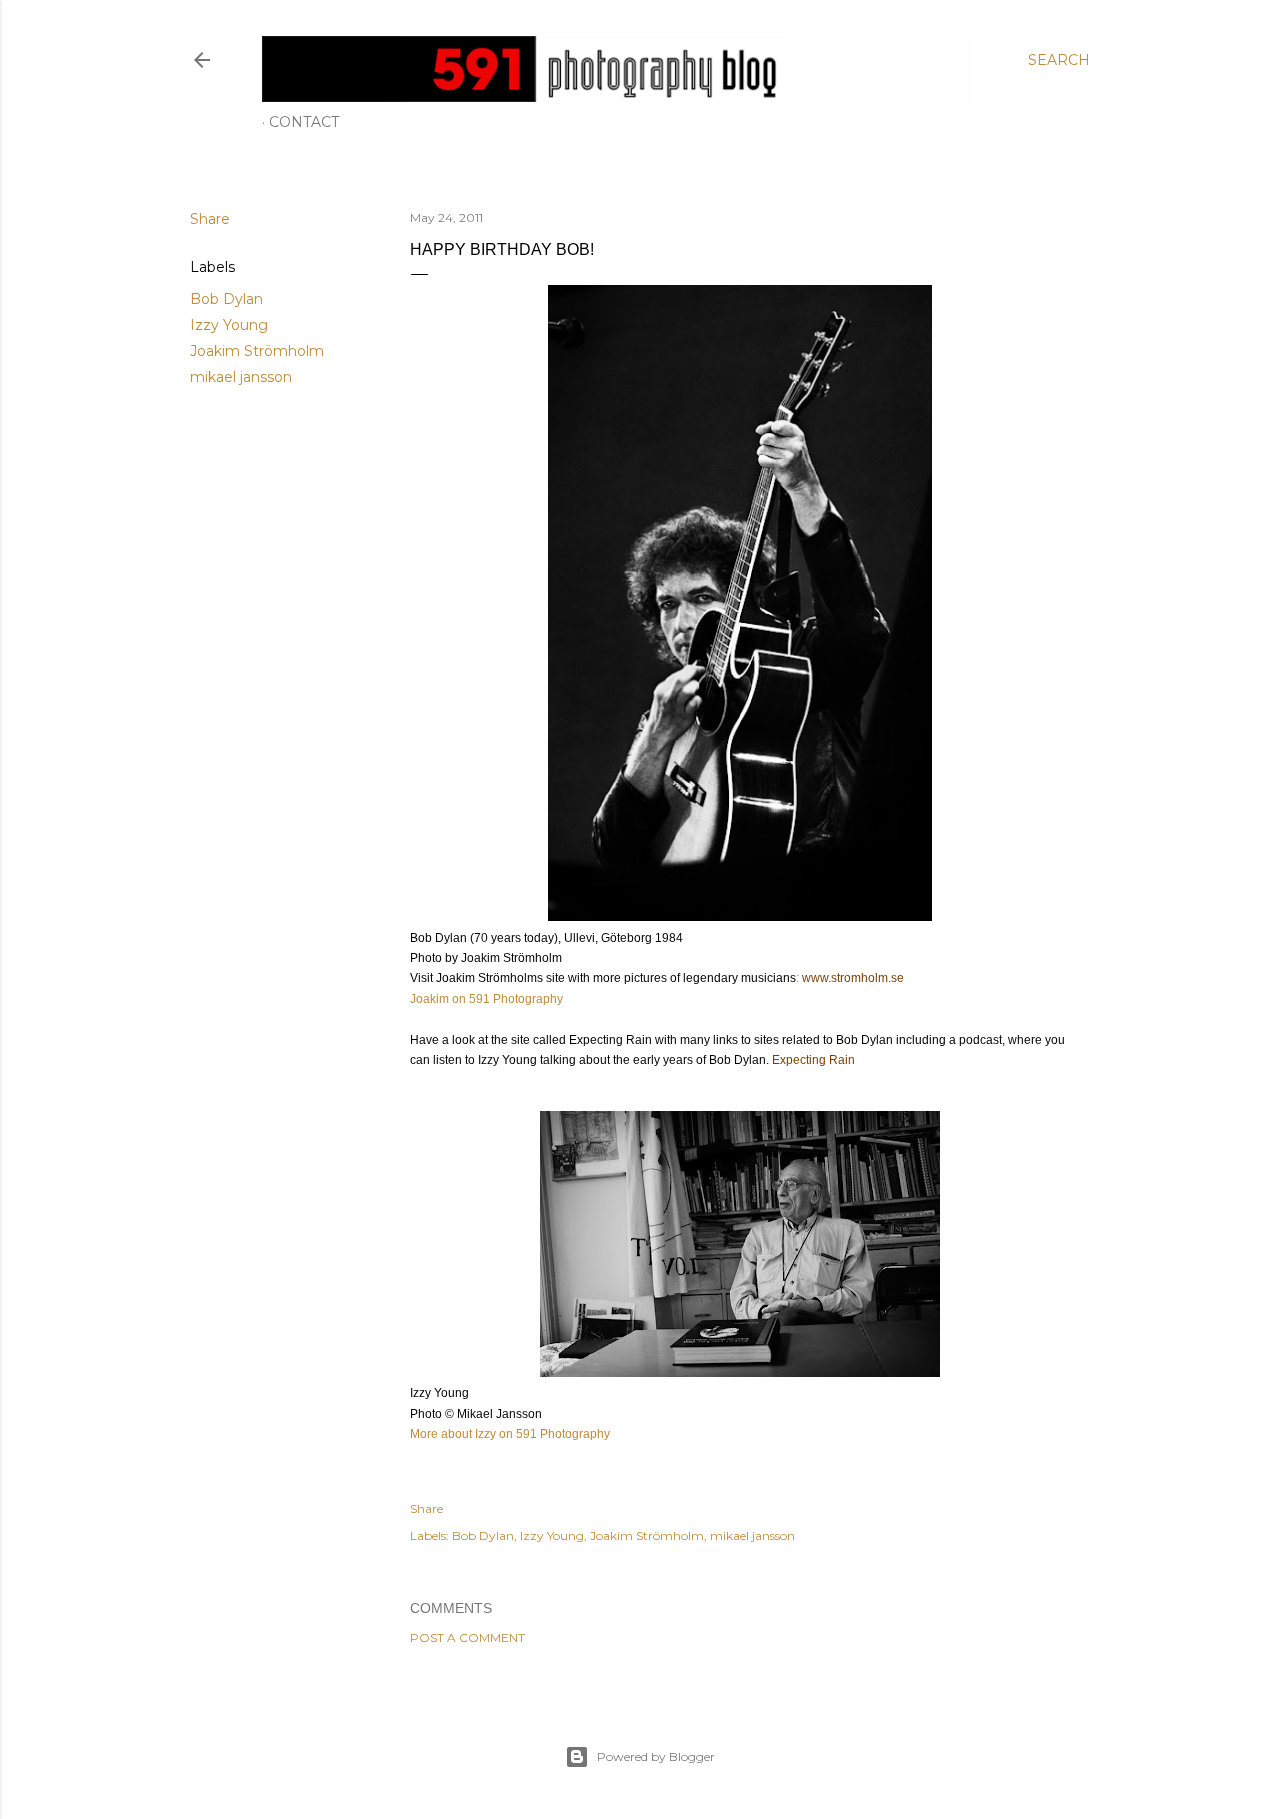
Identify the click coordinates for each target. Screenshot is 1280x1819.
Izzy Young (229, 325)
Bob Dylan (226, 299)
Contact (304, 122)
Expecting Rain (812, 1060)
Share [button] (210, 219)
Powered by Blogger (656, 1756)
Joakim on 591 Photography (486, 999)
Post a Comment (467, 1637)
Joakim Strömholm (257, 351)
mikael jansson (241, 377)
